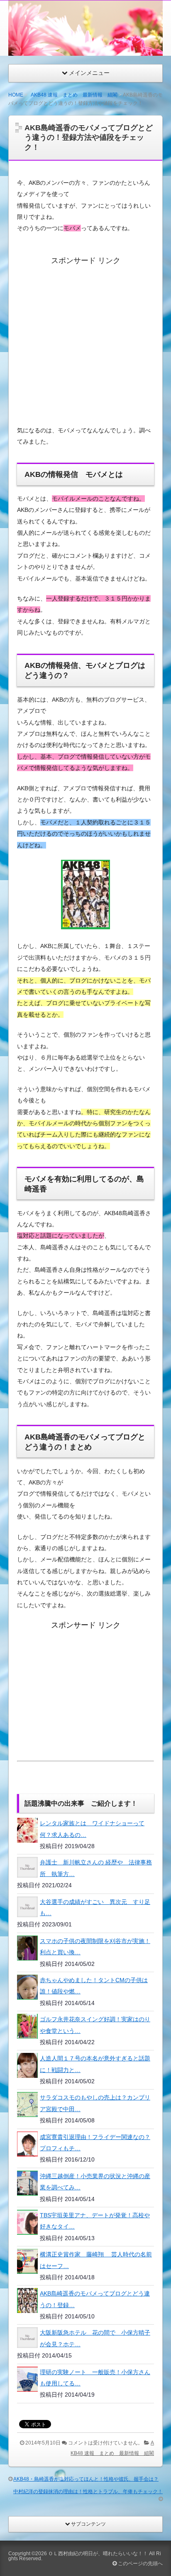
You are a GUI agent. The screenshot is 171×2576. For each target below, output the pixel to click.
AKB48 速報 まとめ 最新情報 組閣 (74, 95)
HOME (16, 95)
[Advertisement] (87, 337)
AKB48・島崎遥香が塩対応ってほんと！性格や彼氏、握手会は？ (86, 2479)
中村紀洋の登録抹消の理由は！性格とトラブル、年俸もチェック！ (88, 2492)
